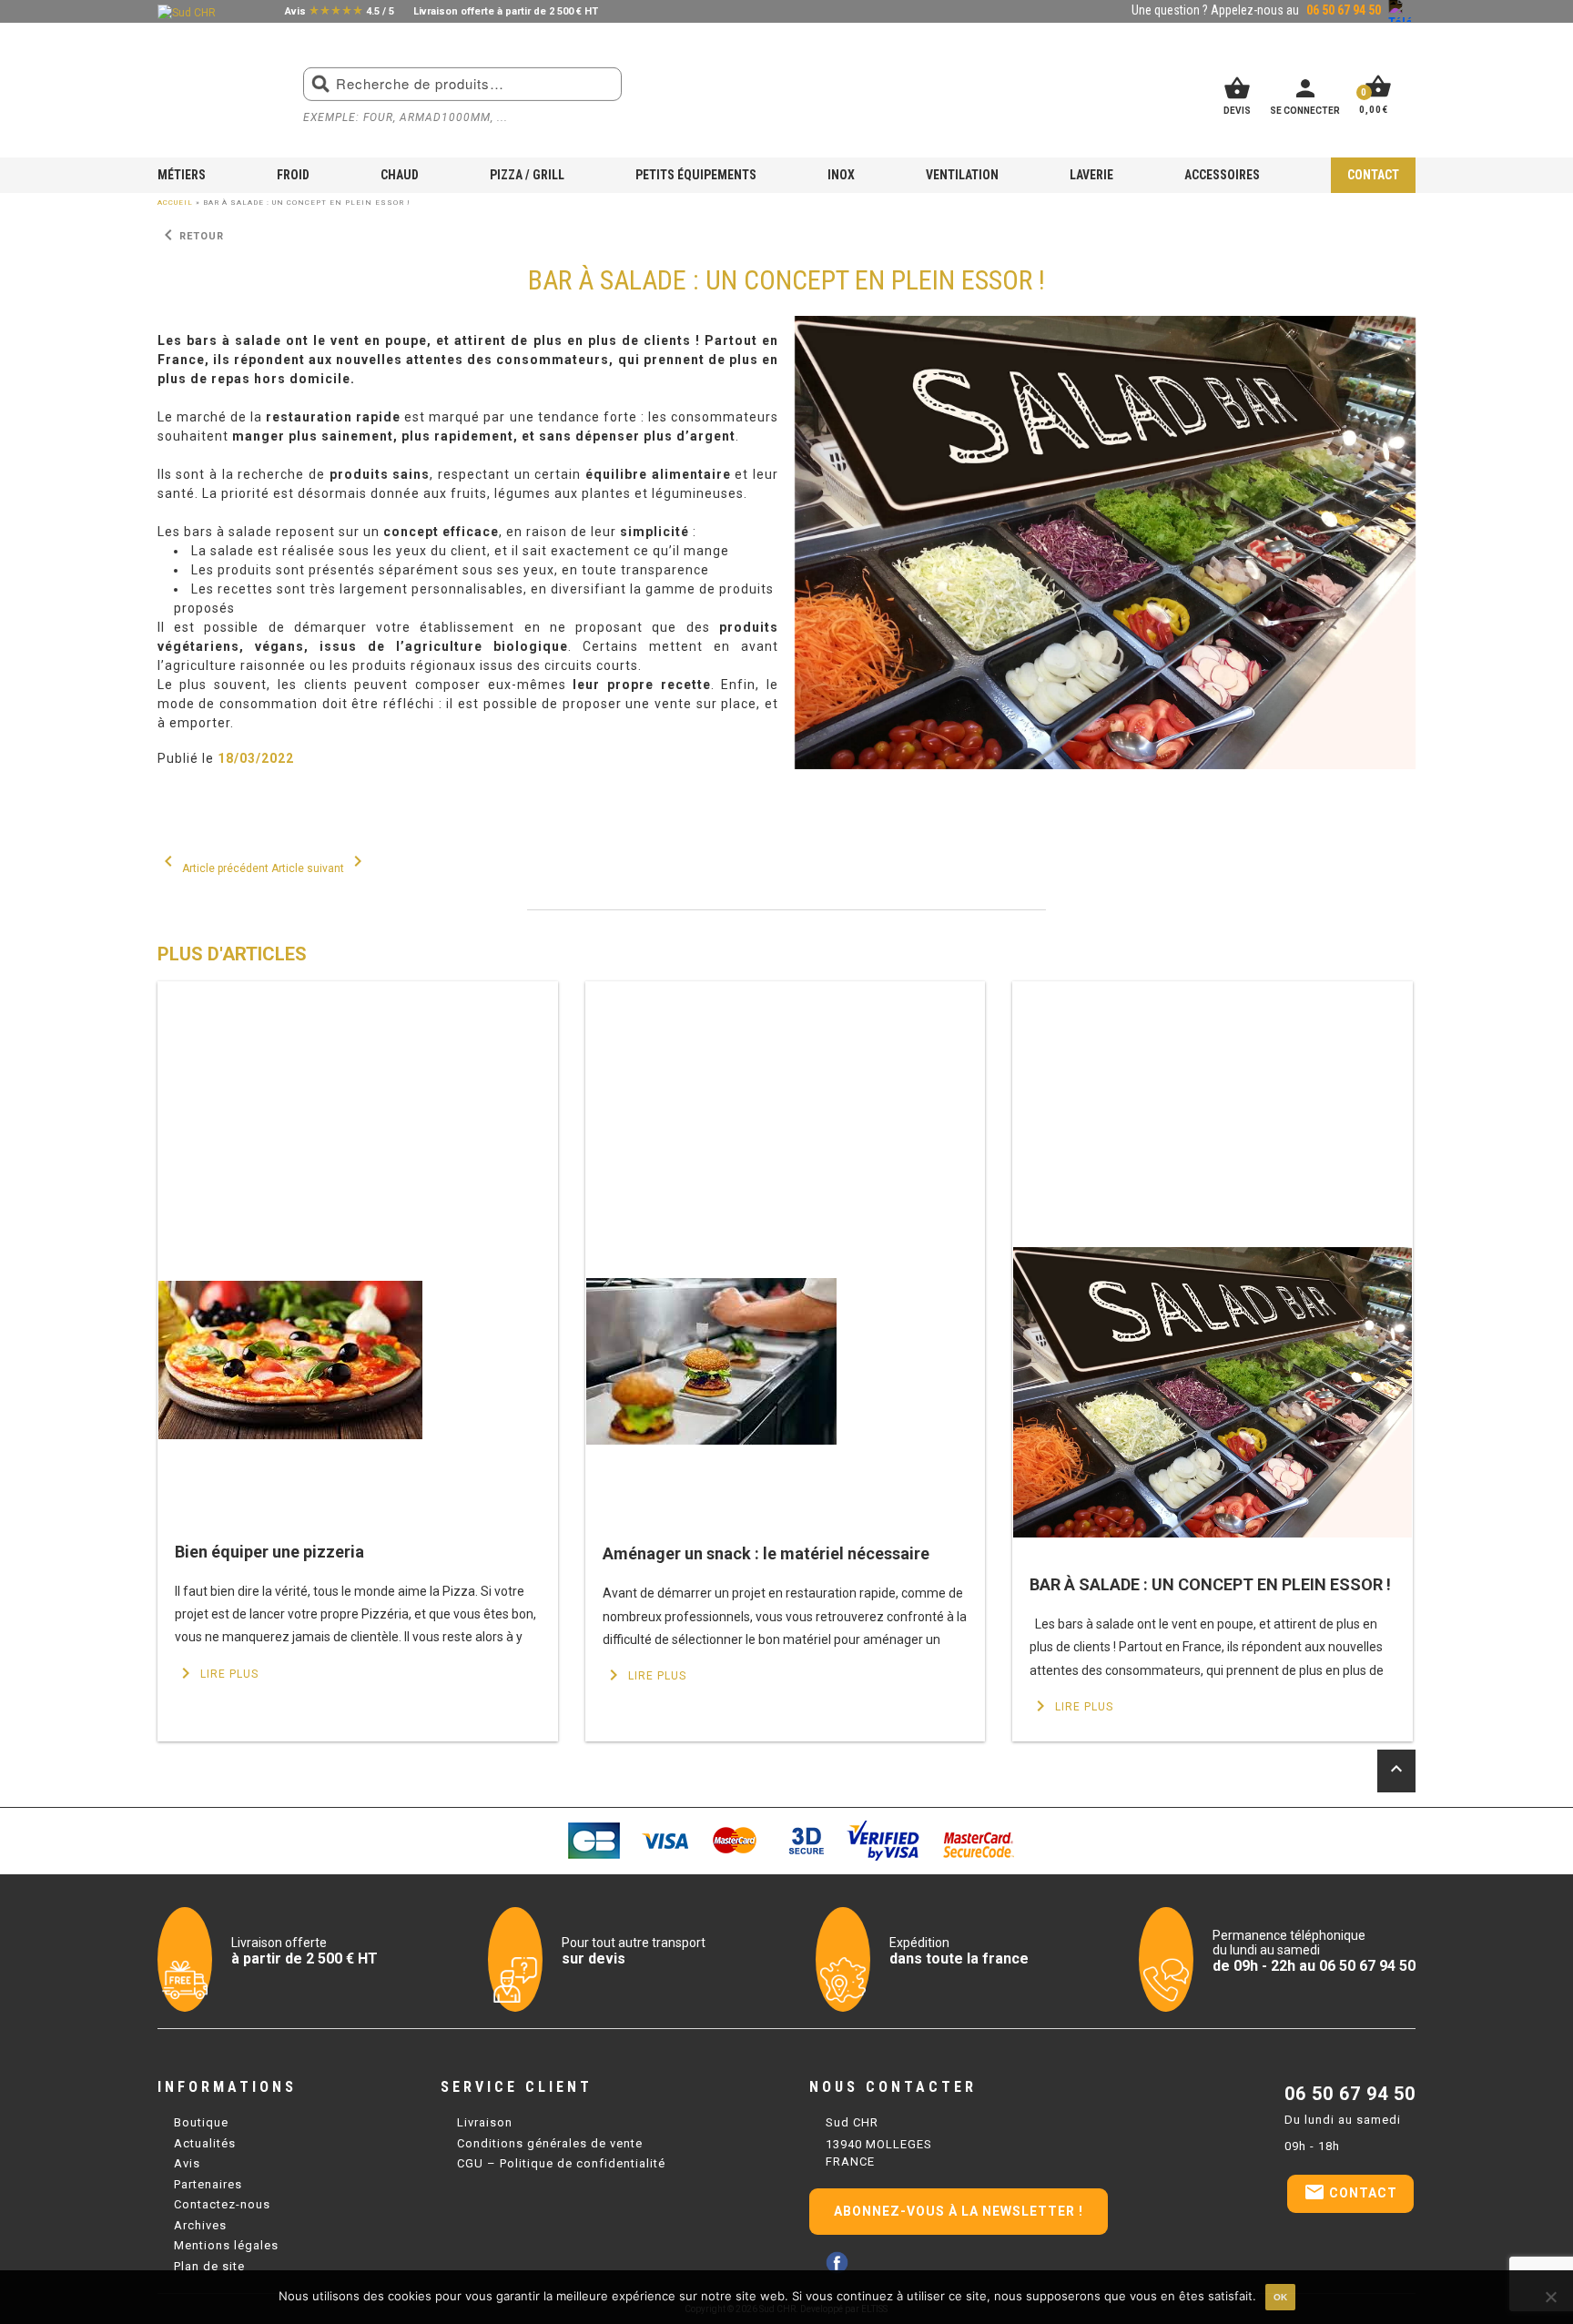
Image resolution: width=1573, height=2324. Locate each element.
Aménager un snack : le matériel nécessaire (766, 1553)
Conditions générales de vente (550, 2143)
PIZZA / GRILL (527, 175)
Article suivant (320, 868)
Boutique (201, 2122)
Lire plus (217, 1674)
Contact (1373, 175)
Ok (1280, 2297)
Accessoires (1222, 175)
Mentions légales (226, 2245)
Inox (841, 175)
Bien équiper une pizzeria (269, 1552)
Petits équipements (696, 175)
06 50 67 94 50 (1350, 2094)
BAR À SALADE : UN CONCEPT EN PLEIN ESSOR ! (1210, 1584)
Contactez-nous (222, 2204)
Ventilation (962, 175)
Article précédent (213, 868)
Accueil (175, 203)
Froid (293, 175)
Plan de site (209, 2266)
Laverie (1091, 175)
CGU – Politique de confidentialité (561, 2163)
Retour (191, 236)
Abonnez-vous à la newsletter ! (959, 2211)
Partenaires (208, 2184)
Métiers (182, 175)
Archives (200, 2225)
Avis (187, 2163)
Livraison (485, 2122)
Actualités (205, 2143)
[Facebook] (837, 2263)
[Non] (1550, 2297)
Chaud (400, 175)
